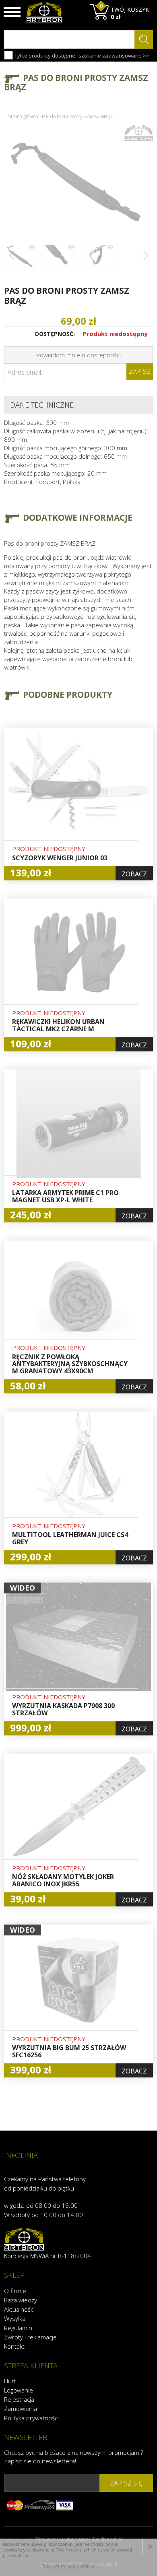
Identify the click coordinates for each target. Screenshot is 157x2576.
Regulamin (18, 2328)
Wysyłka (15, 2318)
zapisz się (126, 2483)
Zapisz (140, 371)
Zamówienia (21, 2409)
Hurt (10, 2381)
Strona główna (23, 116)
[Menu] (12, 12)
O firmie (15, 2291)
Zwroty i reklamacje (30, 2337)
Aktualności (19, 2309)
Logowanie (19, 2390)
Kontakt (14, 2346)
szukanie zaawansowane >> (114, 56)
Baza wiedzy (21, 2300)
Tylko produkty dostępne (44, 56)
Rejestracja (19, 2399)
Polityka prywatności (31, 2418)
